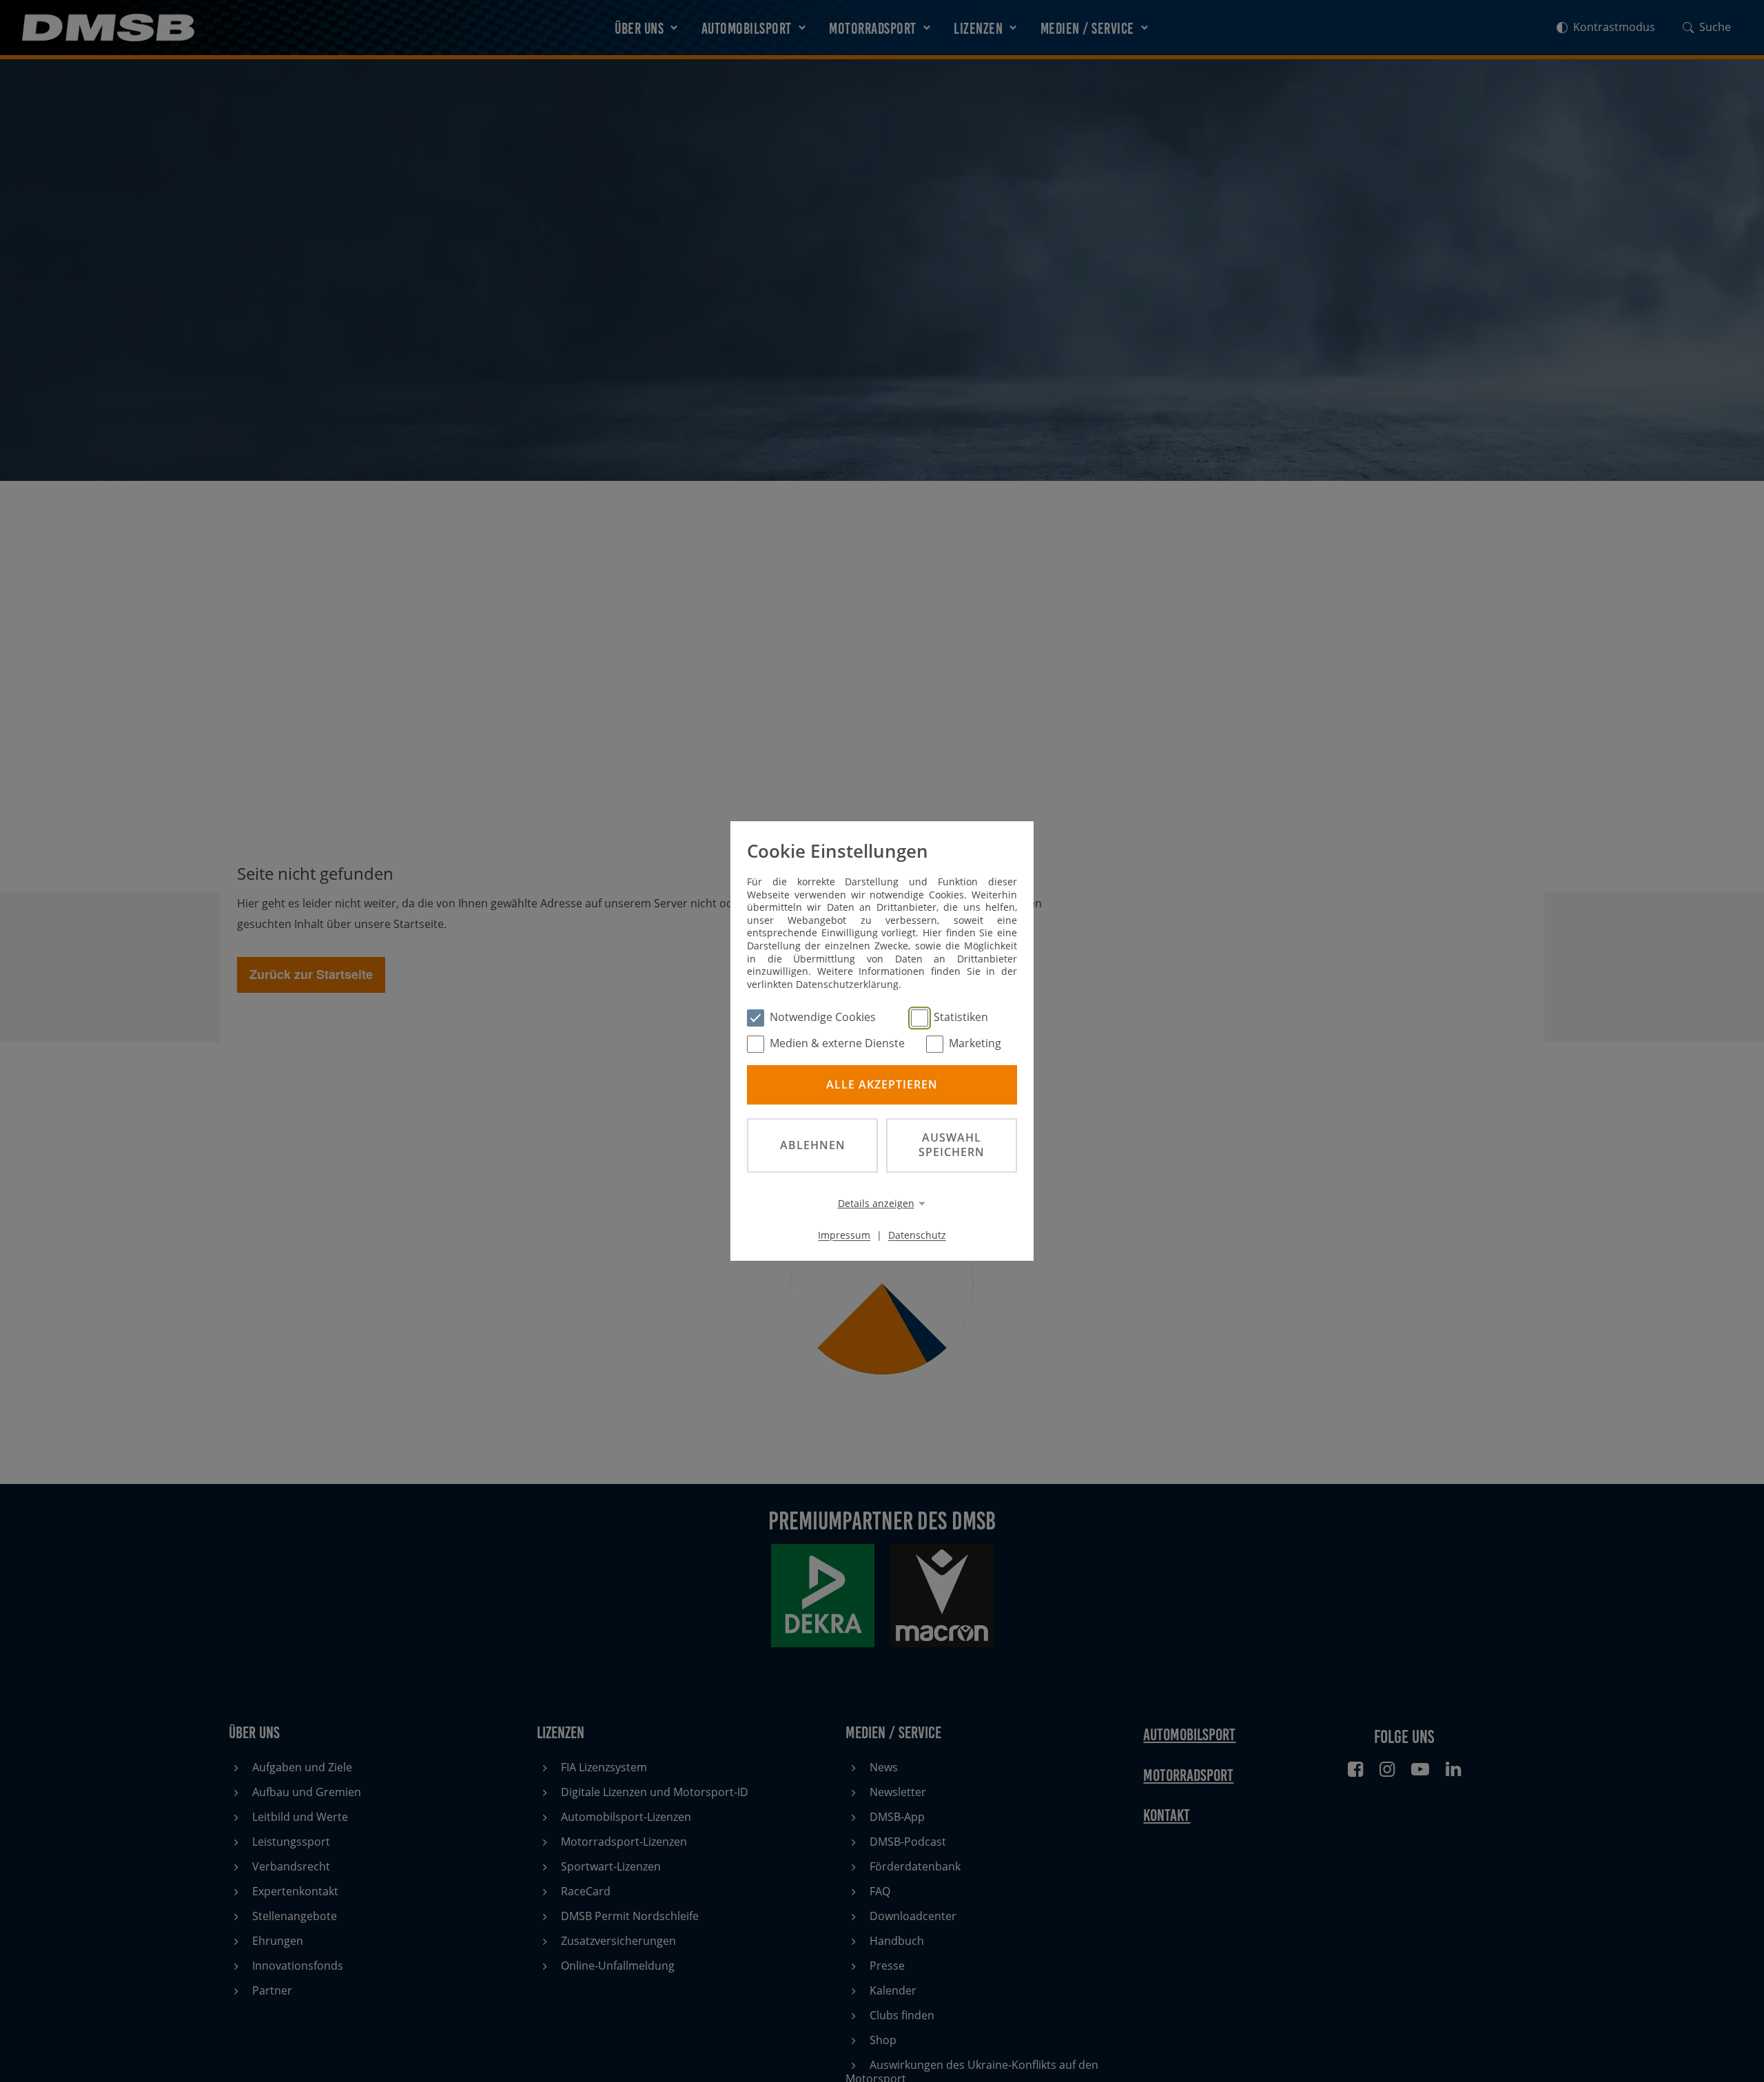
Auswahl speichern (952, 1145)
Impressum (844, 1235)
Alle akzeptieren (882, 1084)
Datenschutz (917, 1235)
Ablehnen (813, 1145)
